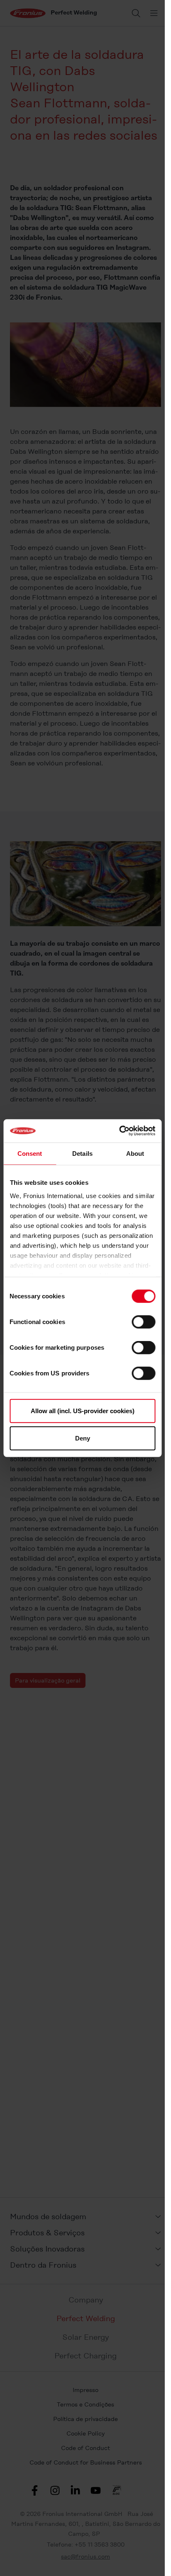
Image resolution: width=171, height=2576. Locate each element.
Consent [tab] (30, 1153)
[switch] (143, 1322)
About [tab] (135, 1153)
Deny (83, 1438)
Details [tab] (82, 1153)
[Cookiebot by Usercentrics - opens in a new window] (119, 1131)
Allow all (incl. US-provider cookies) (83, 1411)
